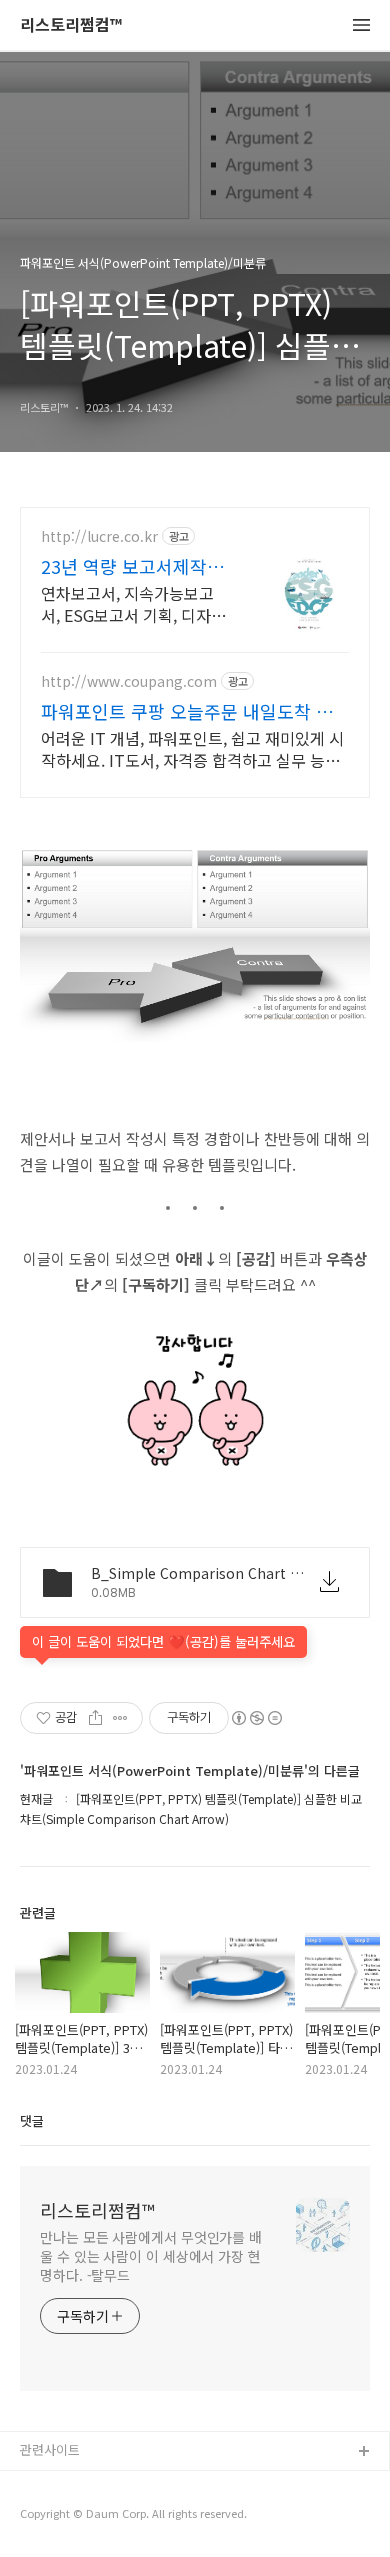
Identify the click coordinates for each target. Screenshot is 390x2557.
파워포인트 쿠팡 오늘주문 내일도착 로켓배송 (187, 711)
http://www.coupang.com (129, 681)
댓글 (32, 2120)
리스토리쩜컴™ (71, 25)
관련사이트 (50, 2449)
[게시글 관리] (120, 1718)
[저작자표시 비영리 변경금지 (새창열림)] (256, 1718)
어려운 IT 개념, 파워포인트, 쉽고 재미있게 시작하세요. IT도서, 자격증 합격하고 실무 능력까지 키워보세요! (192, 748)
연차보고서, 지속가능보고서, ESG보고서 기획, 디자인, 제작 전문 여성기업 (127, 603)
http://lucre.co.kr (99, 536)
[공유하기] (95, 1718)
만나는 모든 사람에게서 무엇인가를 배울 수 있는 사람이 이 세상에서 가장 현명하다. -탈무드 (151, 2256)
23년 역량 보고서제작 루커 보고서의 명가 (135, 566)
